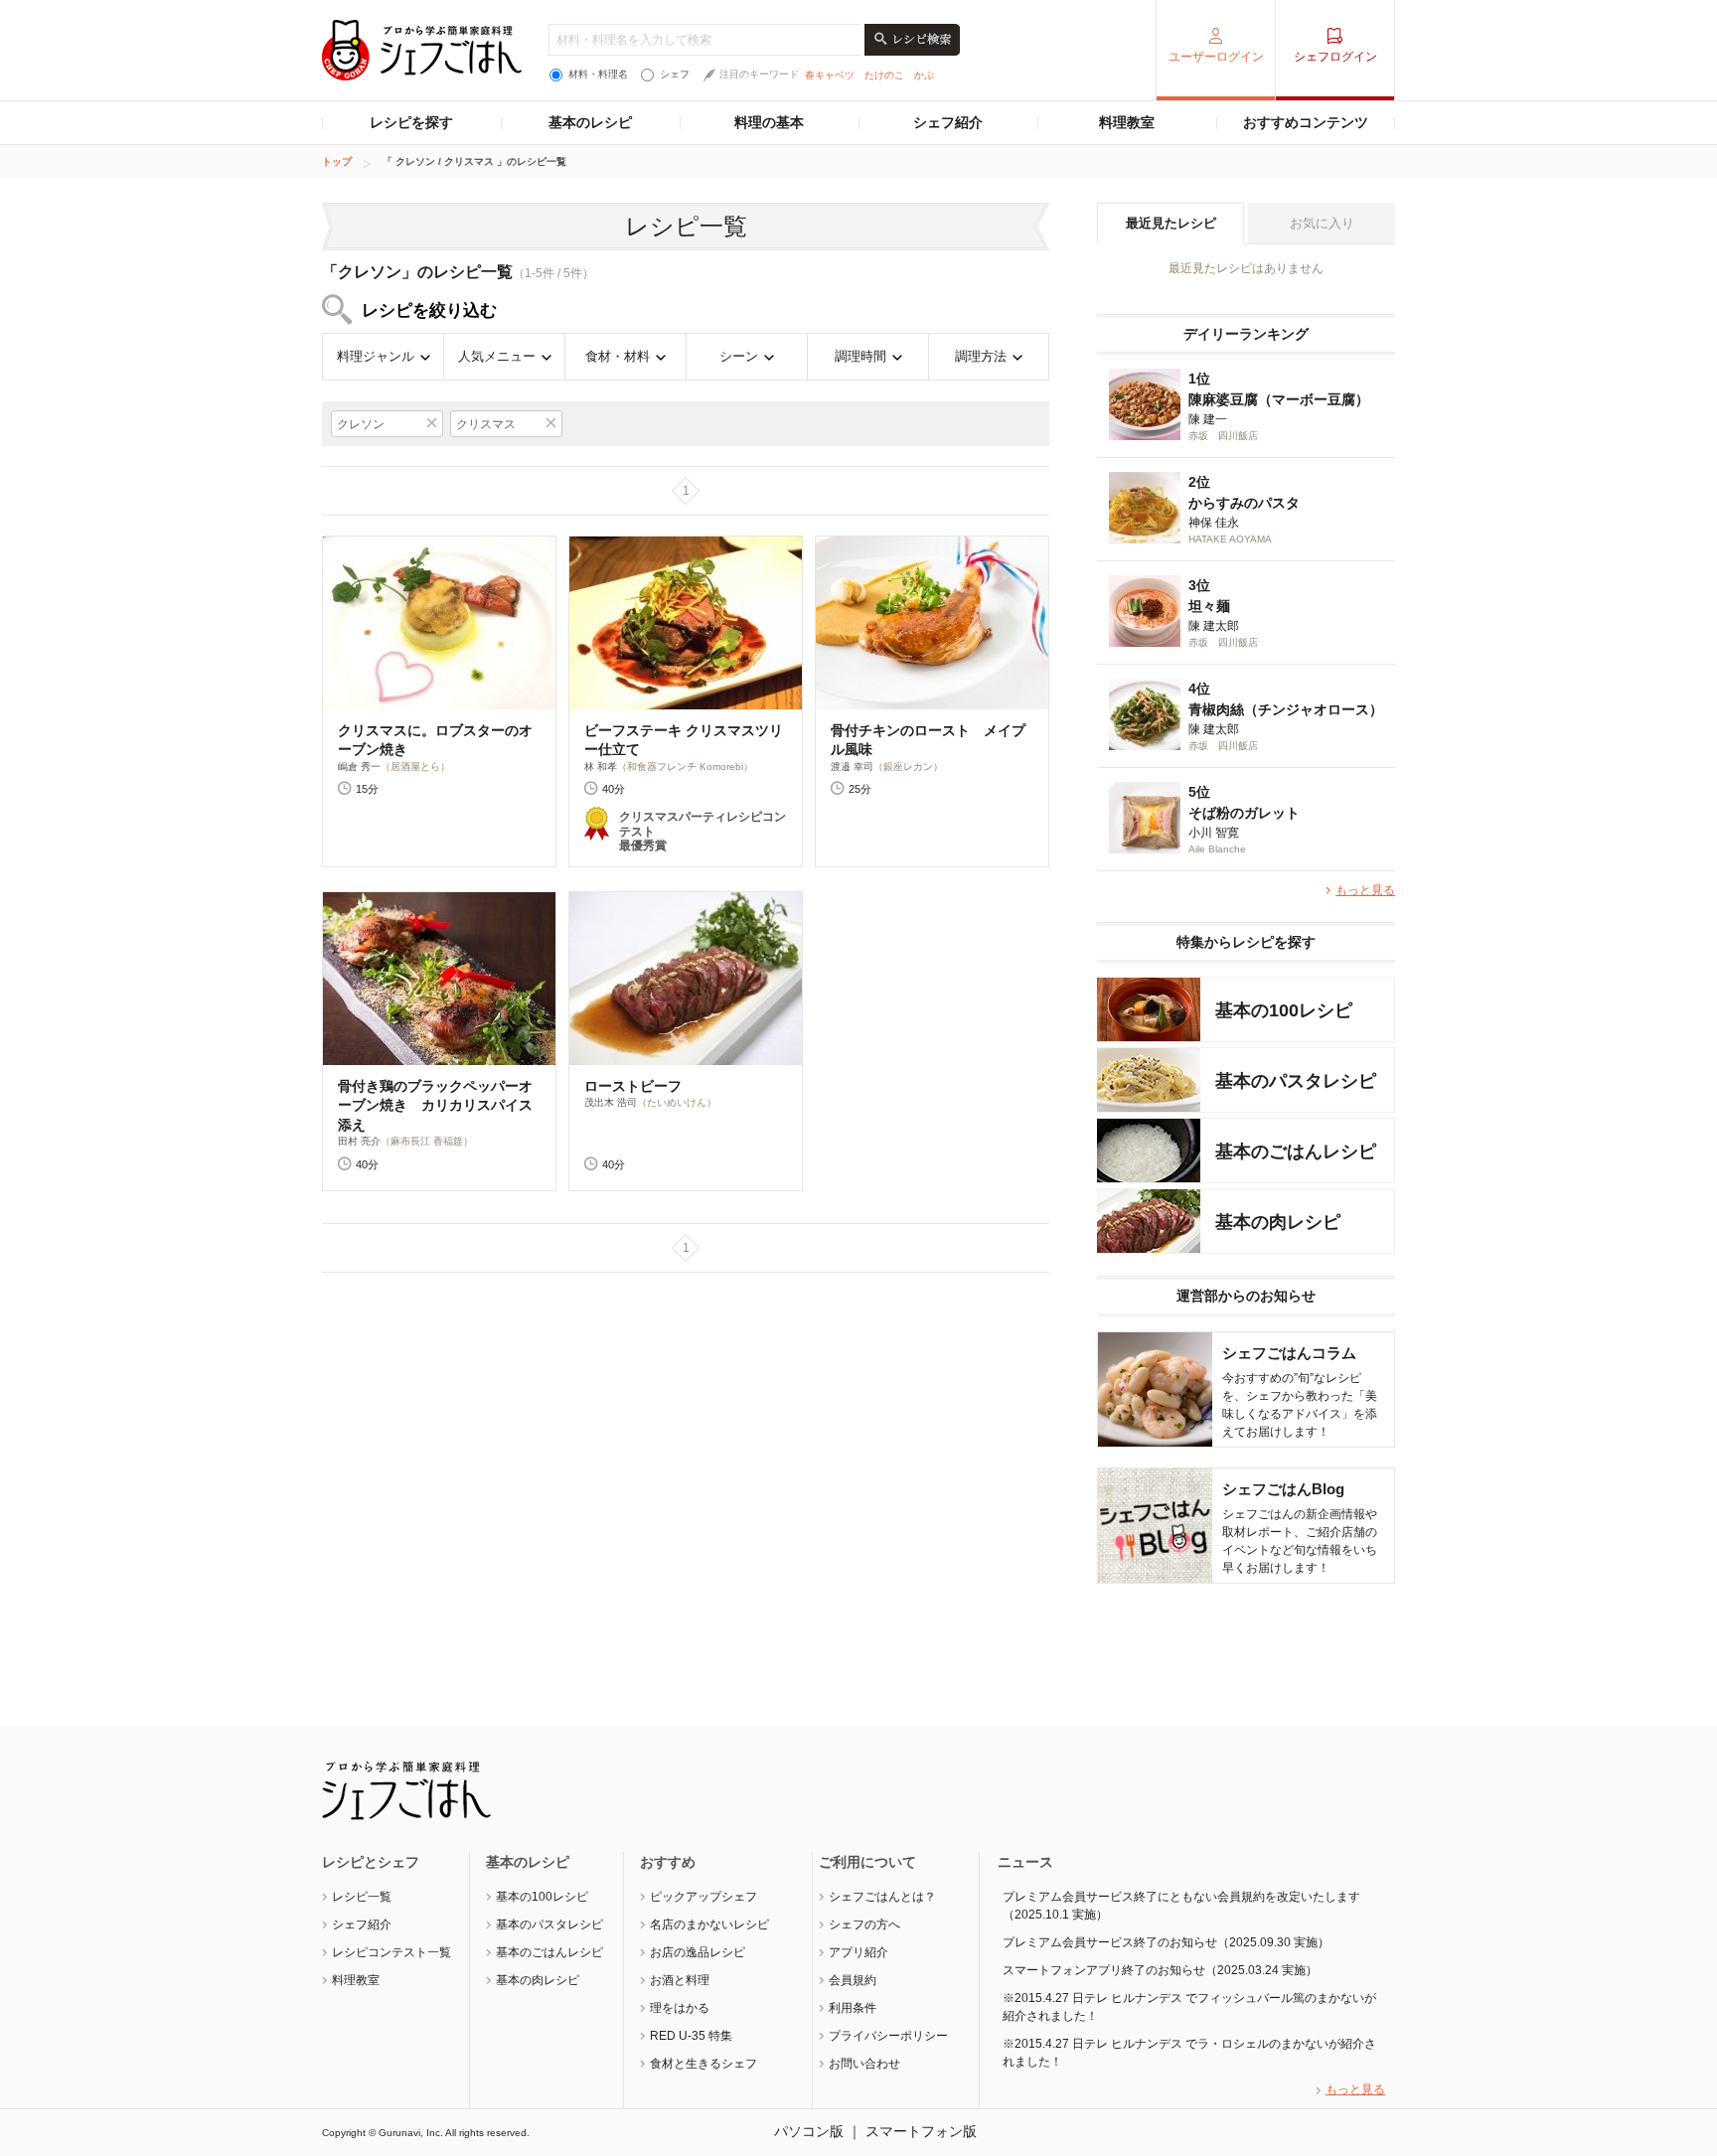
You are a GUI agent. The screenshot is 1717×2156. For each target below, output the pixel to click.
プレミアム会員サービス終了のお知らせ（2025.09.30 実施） (1166, 1942)
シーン (739, 356)
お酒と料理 (680, 1980)
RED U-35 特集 (691, 2036)
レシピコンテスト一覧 (391, 1952)
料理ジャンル (376, 356)
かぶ (924, 75)
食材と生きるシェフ (703, 2064)
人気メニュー (497, 356)
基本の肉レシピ (538, 1980)
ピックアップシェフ (703, 1897)
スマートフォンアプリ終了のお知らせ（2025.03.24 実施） (1160, 1970)
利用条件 (853, 2008)
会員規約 (853, 1980)
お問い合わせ (864, 2064)
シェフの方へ (864, 1925)
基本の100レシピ (542, 1897)
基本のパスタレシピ (549, 1925)
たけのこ (884, 75)
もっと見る (1365, 890)
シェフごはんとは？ (882, 1897)
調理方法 (981, 356)
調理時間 (860, 356)
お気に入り (1322, 223)
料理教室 (1127, 122)
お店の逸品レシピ (698, 1952)
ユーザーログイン (1216, 57)
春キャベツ (830, 75)
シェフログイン (1335, 57)
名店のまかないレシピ (709, 1925)
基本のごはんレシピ (549, 1952)
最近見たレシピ (1171, 223)
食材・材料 (618, 356)
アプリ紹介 (858, 1952)
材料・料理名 (598, 74)
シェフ (675, 74)
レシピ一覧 (362, 1897)
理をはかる (680, 2008)
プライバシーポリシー (888, 2036)
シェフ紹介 (948, 122)
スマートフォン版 (921, 2131)
